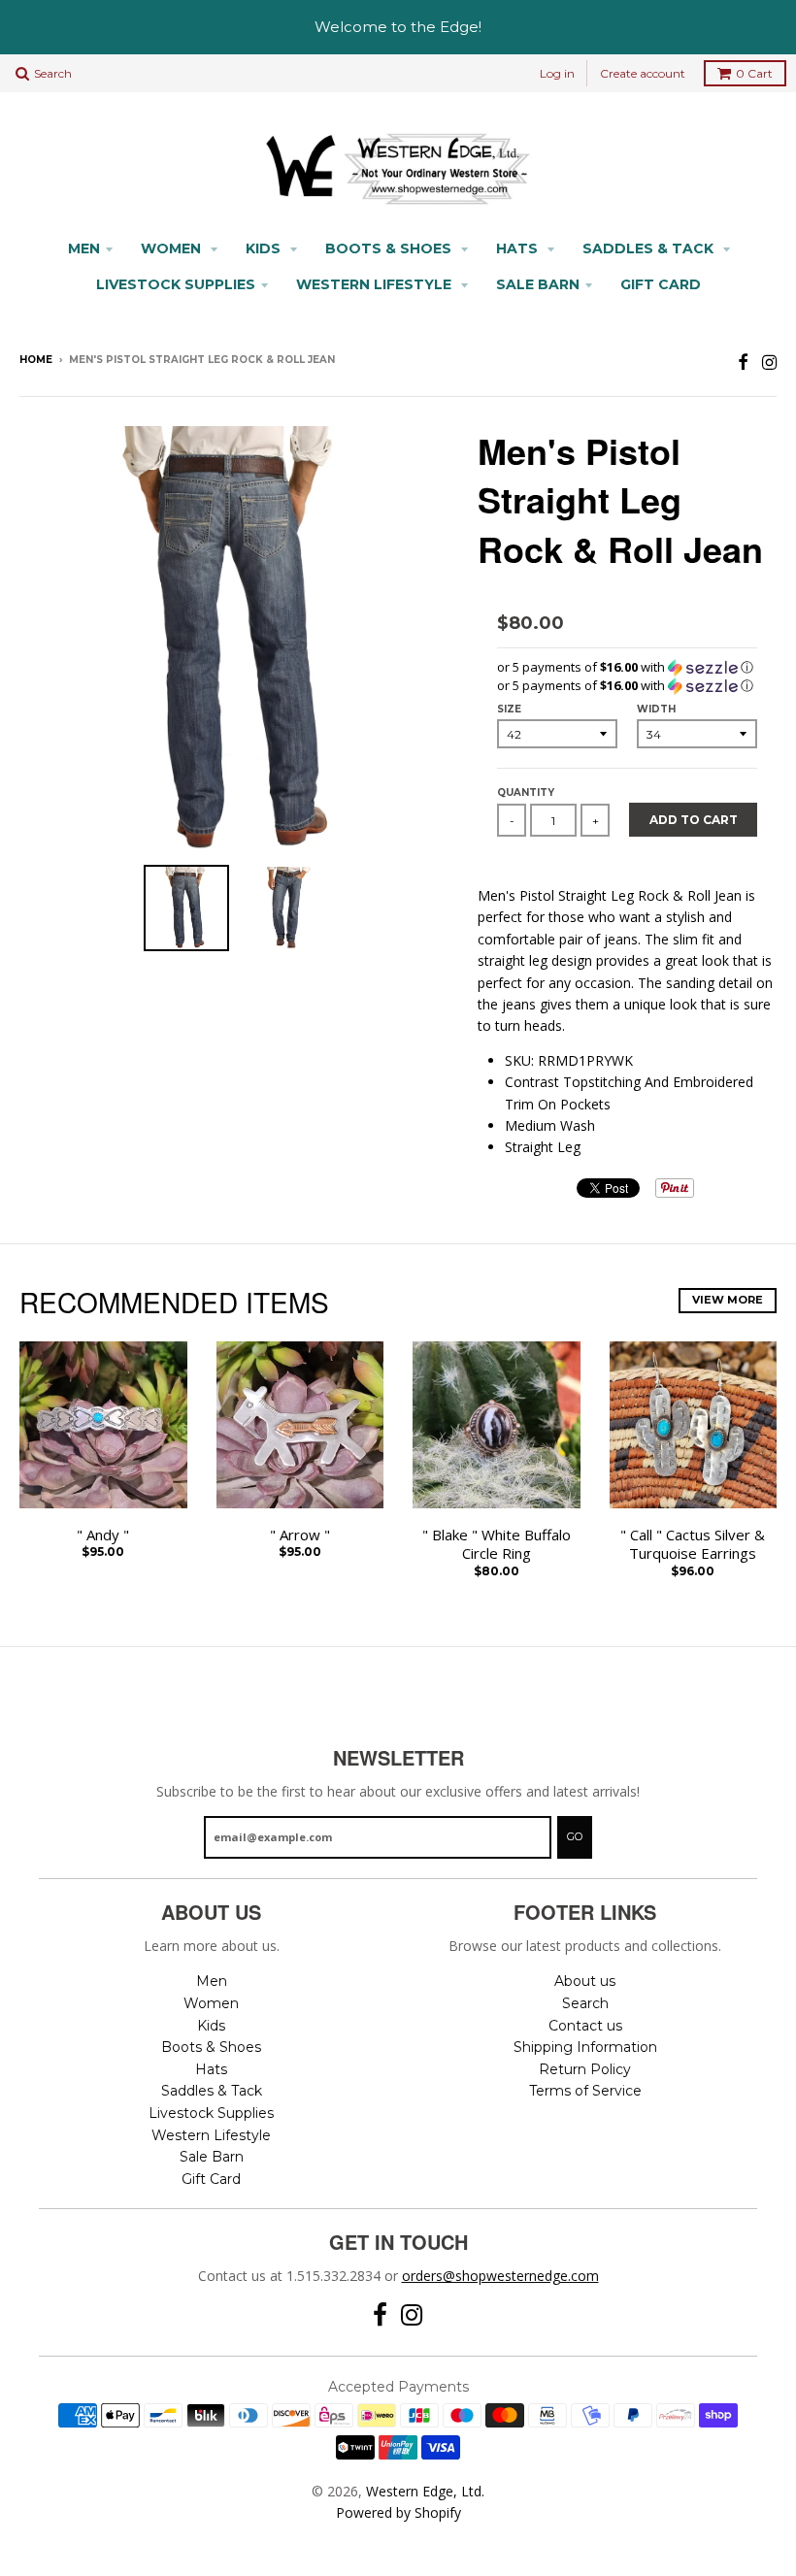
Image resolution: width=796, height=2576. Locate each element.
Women (173, 248)
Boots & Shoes (390, 248)
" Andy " (103, 1535)
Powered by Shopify (398, 2512)
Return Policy (585, 2069)
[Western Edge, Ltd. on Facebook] (743, 362)
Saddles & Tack (650, 248)
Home (36, 360)
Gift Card (661, 284)
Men (84, 248)
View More (728, 1300)
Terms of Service (585, 2091)
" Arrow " (300, 1535)
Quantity (526, 793)
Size (509, 709)
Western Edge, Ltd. (425, 2491)
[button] (627, 667)
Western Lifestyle (376, 284)
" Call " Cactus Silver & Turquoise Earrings (693, 1545)
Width (656, 709)
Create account (643, 73)
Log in (557, 73)
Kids (265, 248)
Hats (519, 248)
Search (585, 2003)
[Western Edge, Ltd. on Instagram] (769, 362)
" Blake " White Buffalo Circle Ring (497, 1545)
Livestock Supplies (176, 284)
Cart (754, 73)
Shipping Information (585, 2047)
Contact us (585, 2026)
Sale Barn (538, 284)
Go (575, 1836)
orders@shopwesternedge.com (500, 2276)
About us (585, 1981)
